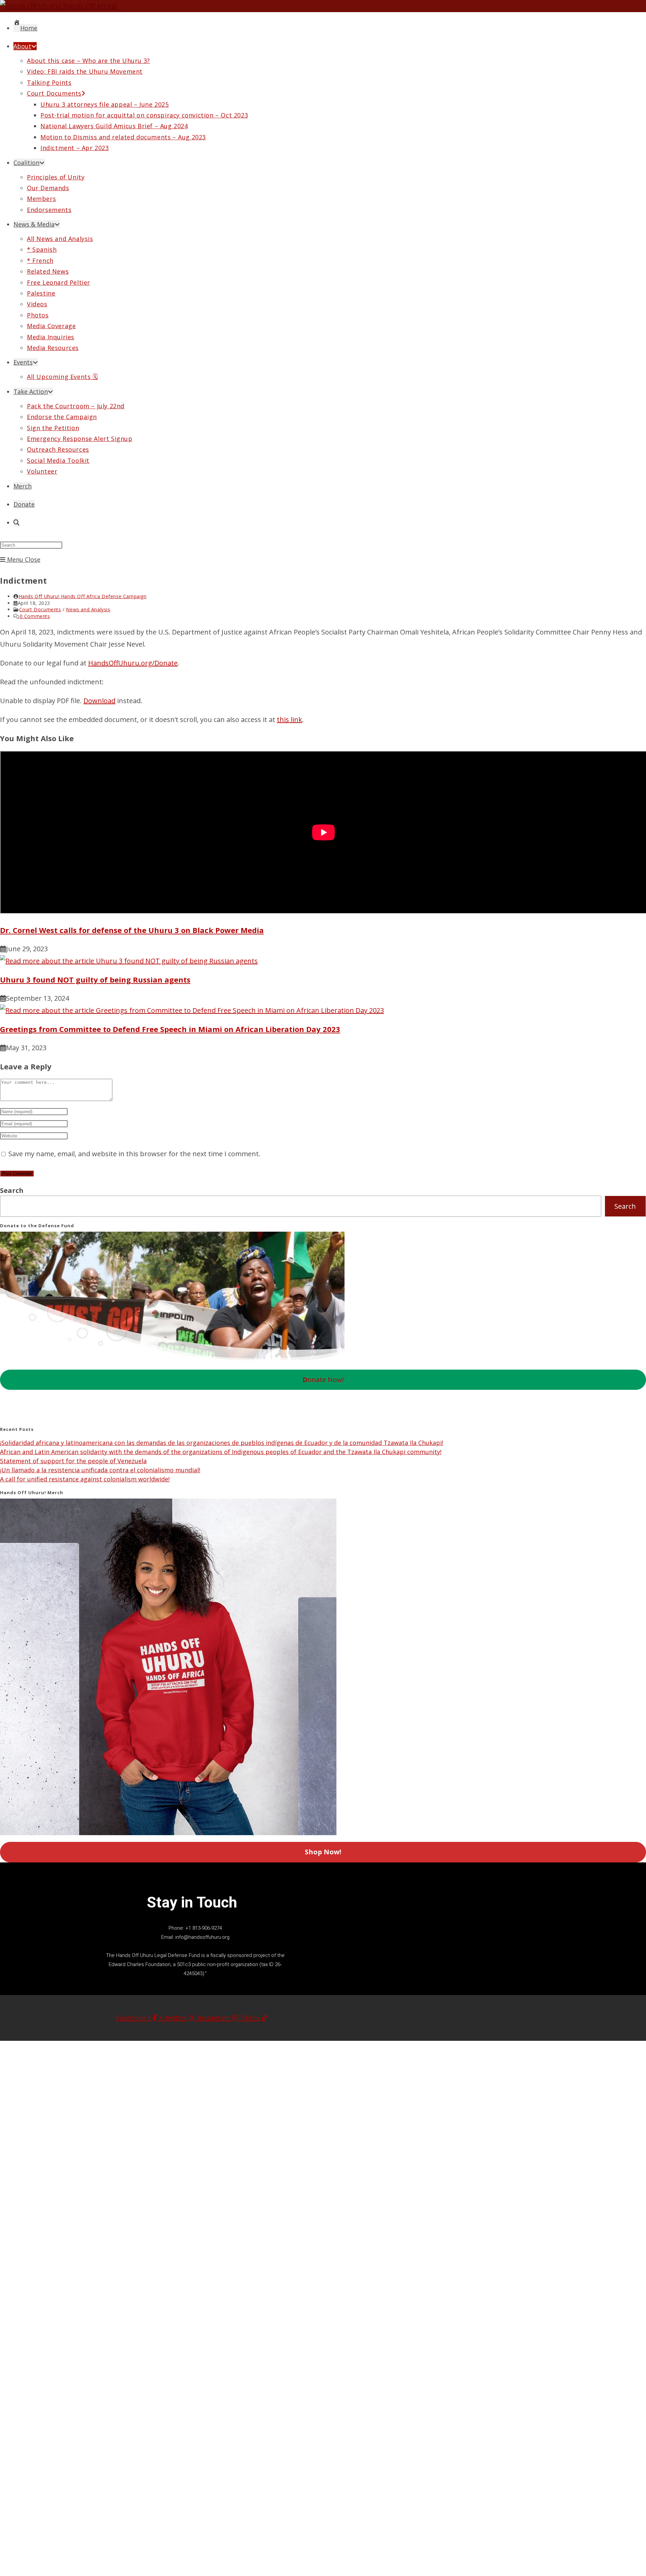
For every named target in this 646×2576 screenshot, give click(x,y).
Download (99, 701)
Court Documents (40, 609)
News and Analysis (88, 609)
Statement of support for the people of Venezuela (73, 1461)
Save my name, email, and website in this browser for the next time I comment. (134, 1154)
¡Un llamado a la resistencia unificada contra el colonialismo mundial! (100, 1470)
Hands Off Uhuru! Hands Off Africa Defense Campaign (83, 596)
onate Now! (323, 1380)
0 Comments (35, 616)
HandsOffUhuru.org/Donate (133, 663)
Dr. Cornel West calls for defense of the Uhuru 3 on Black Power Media (132, 930)
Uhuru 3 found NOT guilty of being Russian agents (95, 980)
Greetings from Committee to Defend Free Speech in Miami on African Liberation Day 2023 (170, 1029)
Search (12, 1190)
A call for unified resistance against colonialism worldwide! (85, 1479)
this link (290, 719)
